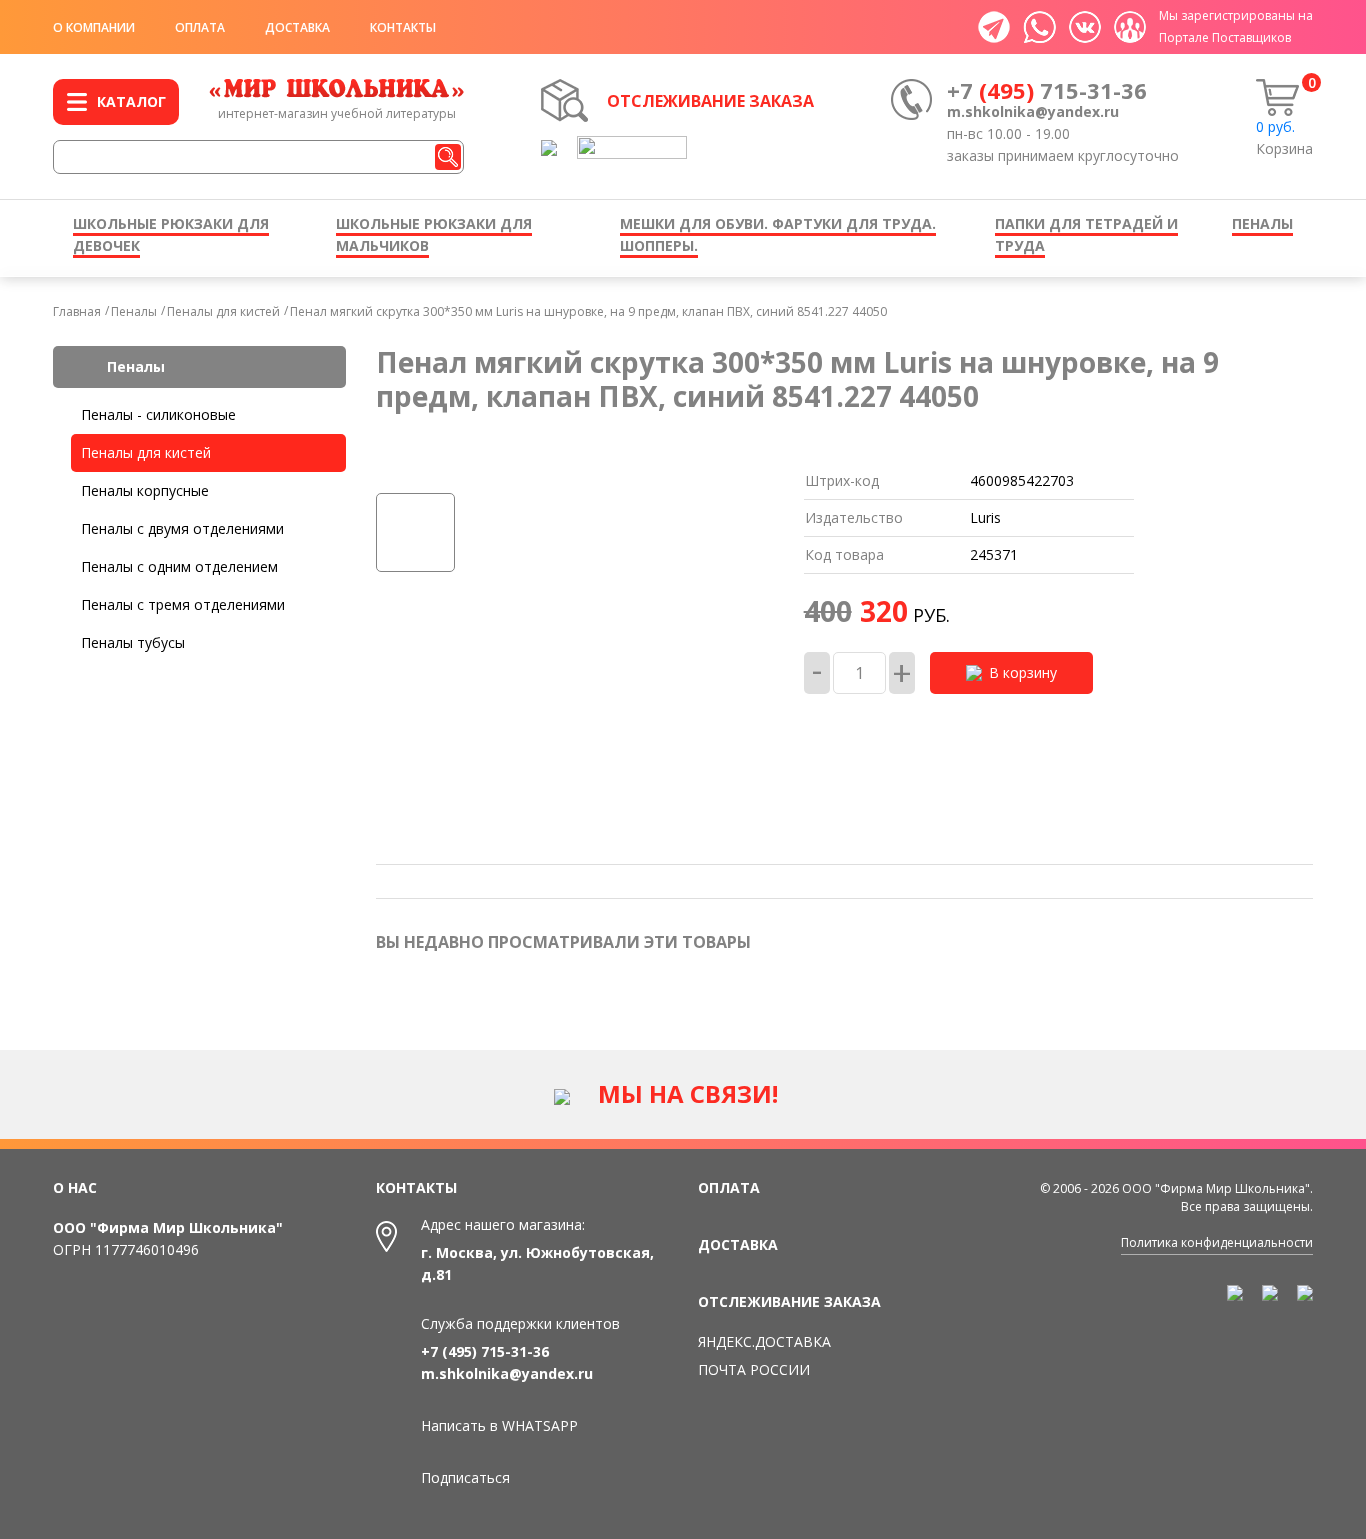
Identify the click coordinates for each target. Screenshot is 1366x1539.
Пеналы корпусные (145, 490)
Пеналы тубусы (133, 642)
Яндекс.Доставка (764, 1341)
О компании (94, 27)
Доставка (297, 27)
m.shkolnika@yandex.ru (1033, 111)
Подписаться (465, 1477)
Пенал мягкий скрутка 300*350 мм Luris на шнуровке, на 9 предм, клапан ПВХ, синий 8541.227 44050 (588, 311)
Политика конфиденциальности (1217, 1242)
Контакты (403, 27)
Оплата (200, 27)
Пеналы (134, 311)
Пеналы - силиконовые (158, 414)
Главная (77, 311)
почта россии (754, 1369)
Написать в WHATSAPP (499, 1425)
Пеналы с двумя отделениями (182, 528)
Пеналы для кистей (223, 311)
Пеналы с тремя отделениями (183, 604)
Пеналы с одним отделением (179, 566)
